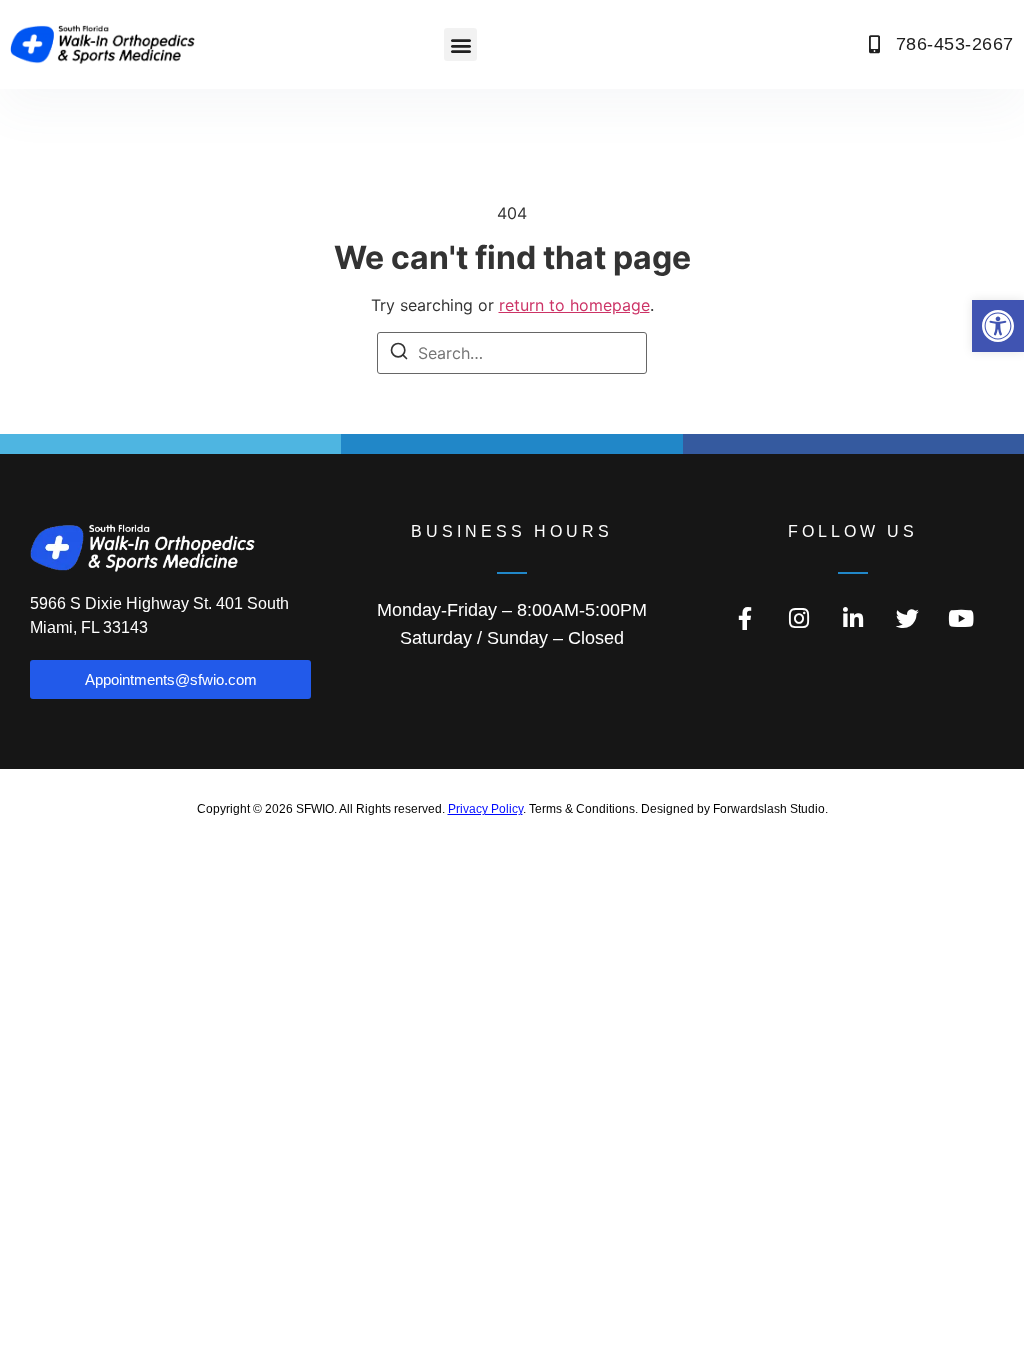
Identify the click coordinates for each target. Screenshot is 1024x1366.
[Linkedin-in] (853, 619)
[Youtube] (961, 619)
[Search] (399, 354)
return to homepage (574, 305)
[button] (998, 326)
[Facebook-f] (745, 619)
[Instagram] (799, 619)
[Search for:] (512, 353)
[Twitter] (907, 619)
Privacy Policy (485, 809)
